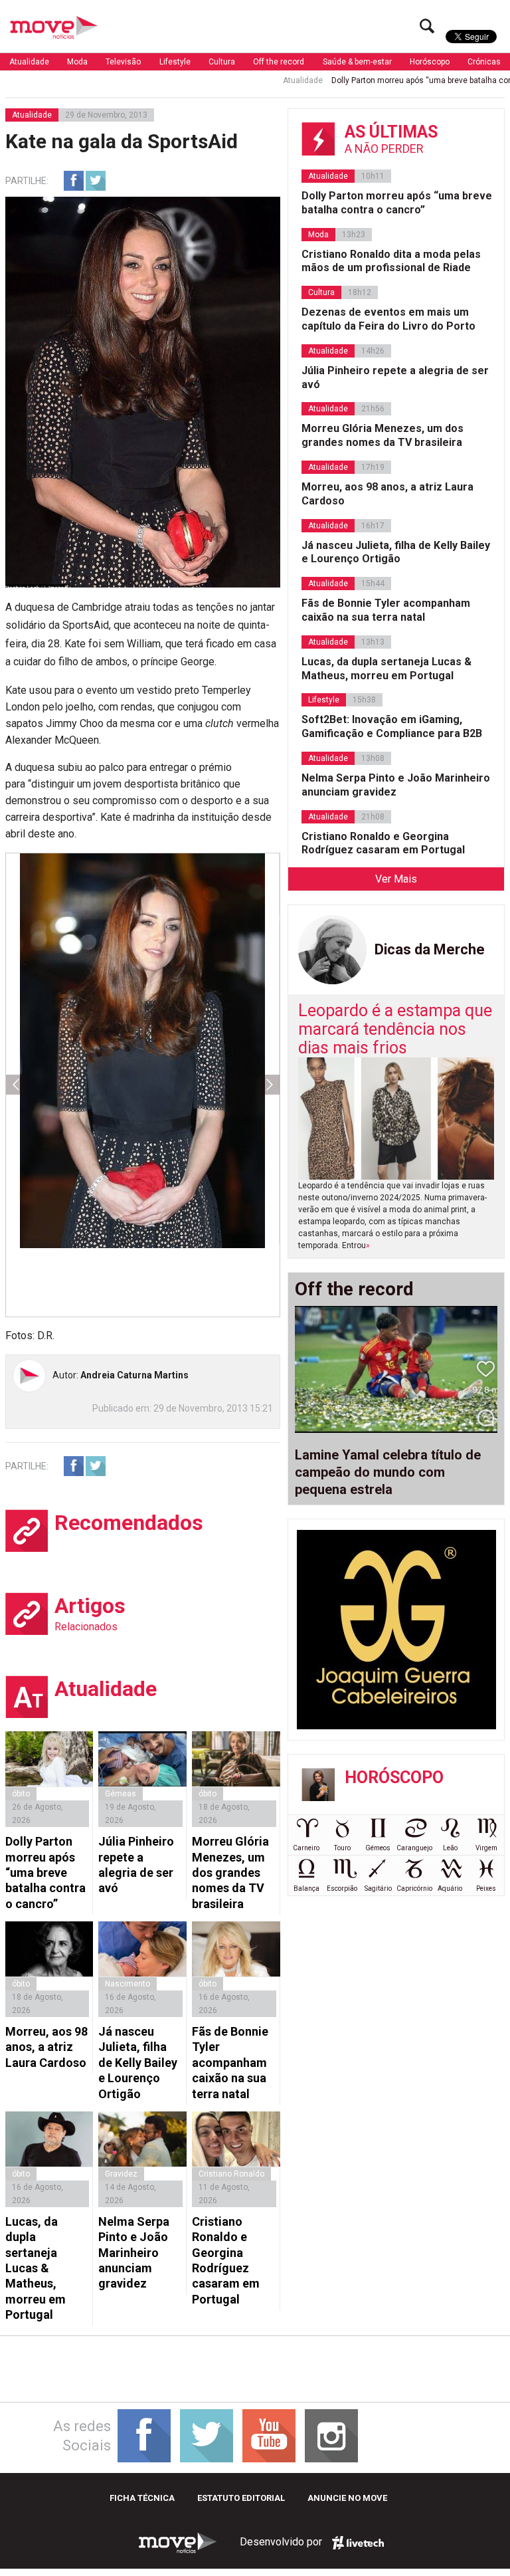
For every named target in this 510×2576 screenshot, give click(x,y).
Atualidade (29, 62)
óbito (21, 1794)
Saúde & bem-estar (357, 62)
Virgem (486, 1848)
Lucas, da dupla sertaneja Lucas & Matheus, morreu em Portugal (36, 2268)
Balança (306, 1888)
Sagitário (378, 1888)
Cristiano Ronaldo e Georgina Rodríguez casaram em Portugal (226, 2260)
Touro (342, 1848)
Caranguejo (414, 1848)
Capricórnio (414, 1888)
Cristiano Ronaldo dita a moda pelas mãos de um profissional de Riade (391, 261)
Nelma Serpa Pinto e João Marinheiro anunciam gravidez (134, 2253)
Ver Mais (396, 879)
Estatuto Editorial (241, 2498)
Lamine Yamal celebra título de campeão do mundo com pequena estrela (388, 1472)
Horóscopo (430, 62)
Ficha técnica (142, 2498)
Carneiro (306, 1848)
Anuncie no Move (347, 2498)
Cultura (222, 62)
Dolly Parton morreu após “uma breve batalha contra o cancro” (45, 1873)
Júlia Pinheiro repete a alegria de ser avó (136, 1865)
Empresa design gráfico (358, 2543)
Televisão (123, 62)
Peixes (486, 1888)
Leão (450, 1848)
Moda (77, 62)
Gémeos (378, 1848)
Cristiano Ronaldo (231, 2174)
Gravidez (121, 2174)
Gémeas (121, 1794)
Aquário (450, 1888)
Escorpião (342, 1888)
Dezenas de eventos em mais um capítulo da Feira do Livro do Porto (388, 319)
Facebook (74, 181)
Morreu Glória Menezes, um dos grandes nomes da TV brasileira (230, 1873)
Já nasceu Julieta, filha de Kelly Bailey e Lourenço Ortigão (138, 2063)
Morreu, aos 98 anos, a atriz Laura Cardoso (46, 2047)
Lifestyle (175, 62)
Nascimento (127, 1984)
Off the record (279, 62)
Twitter (96, 181)
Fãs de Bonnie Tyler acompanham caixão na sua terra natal (230, 2063)
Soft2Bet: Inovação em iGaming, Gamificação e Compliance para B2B (392, 726)
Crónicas (484, 62)
